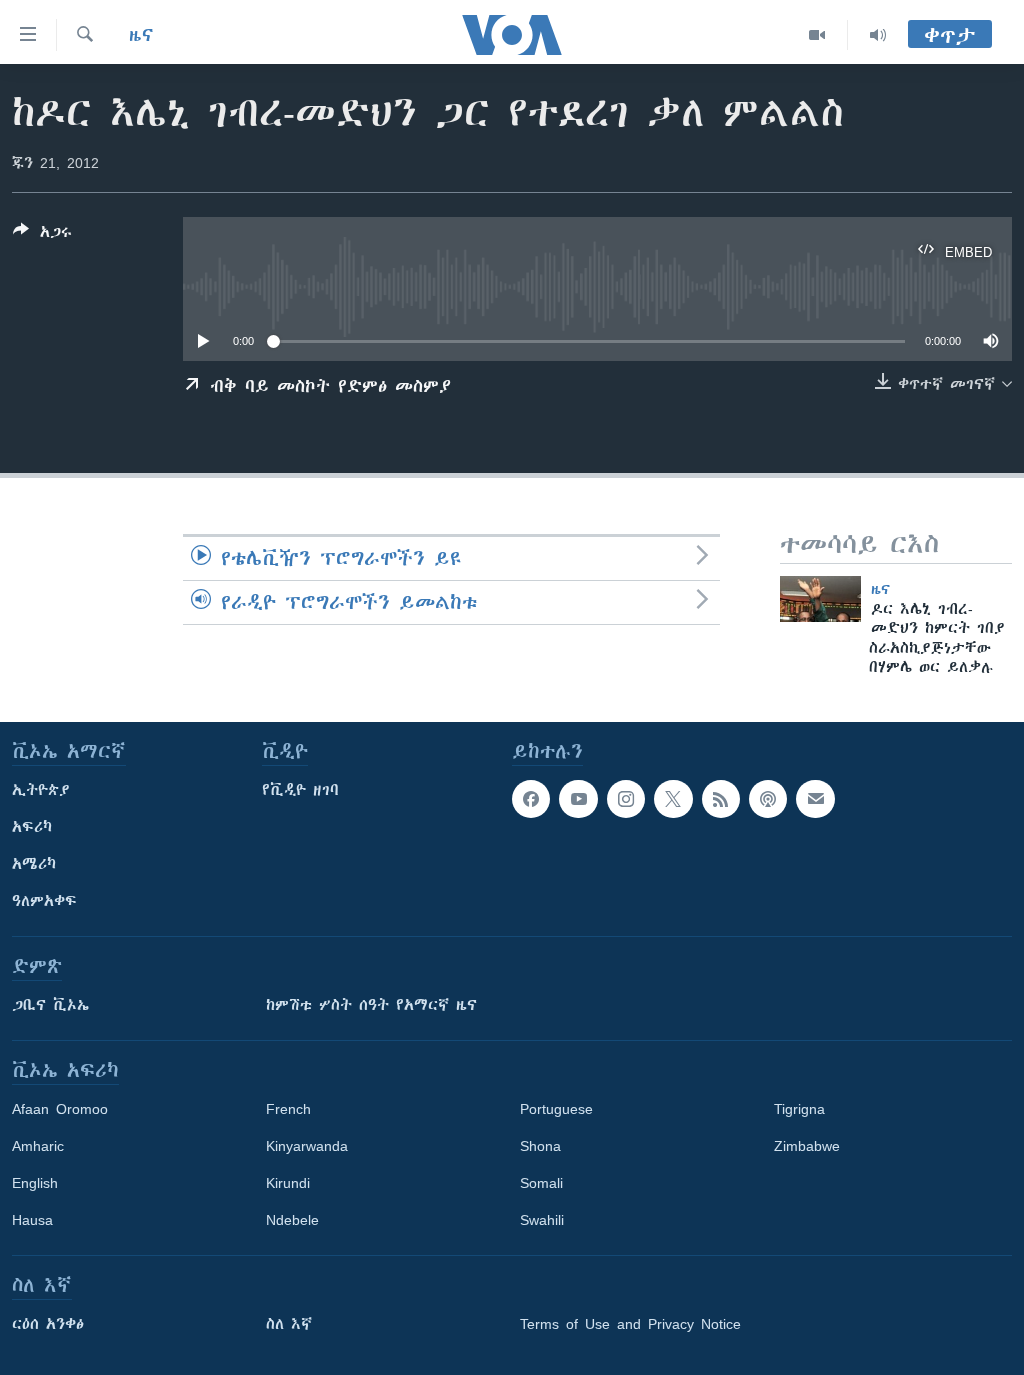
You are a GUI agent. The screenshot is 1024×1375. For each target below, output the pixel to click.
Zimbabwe (807, 1146)
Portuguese (556, 1109)
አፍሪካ (32, 827)
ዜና (141, 35)
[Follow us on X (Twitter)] (673, 799)
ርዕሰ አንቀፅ (48, 1324)
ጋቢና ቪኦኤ (50, 1005)
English (35, 1183)
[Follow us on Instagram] (626, 799)
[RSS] (721, 799)
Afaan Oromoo (60, 1109)
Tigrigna (799, 1109)
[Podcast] (768, 799)
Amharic (38, 1146)
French (288, 1109)
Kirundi (288, 1183)
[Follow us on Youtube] (578, 799)
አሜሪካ (34, 864)
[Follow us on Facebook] (531, 799)
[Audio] (878, 35)
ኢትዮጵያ (41, 790)
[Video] (817, 35)
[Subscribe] (815, 799)
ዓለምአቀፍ (44, 901)
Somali (541, 1183)
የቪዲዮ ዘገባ (300, 790)
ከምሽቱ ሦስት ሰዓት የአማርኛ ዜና (371, 1005)
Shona (540, 1146)
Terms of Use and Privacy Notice (630, 1324)
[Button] (42, 235)
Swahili (542, 1220)
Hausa (32, 1220)
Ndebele (292, 1220)
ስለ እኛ (289, 1324)
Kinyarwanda (307, 1146)
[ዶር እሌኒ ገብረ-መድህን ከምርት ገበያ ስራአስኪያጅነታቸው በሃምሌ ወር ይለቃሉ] (820, 599)
